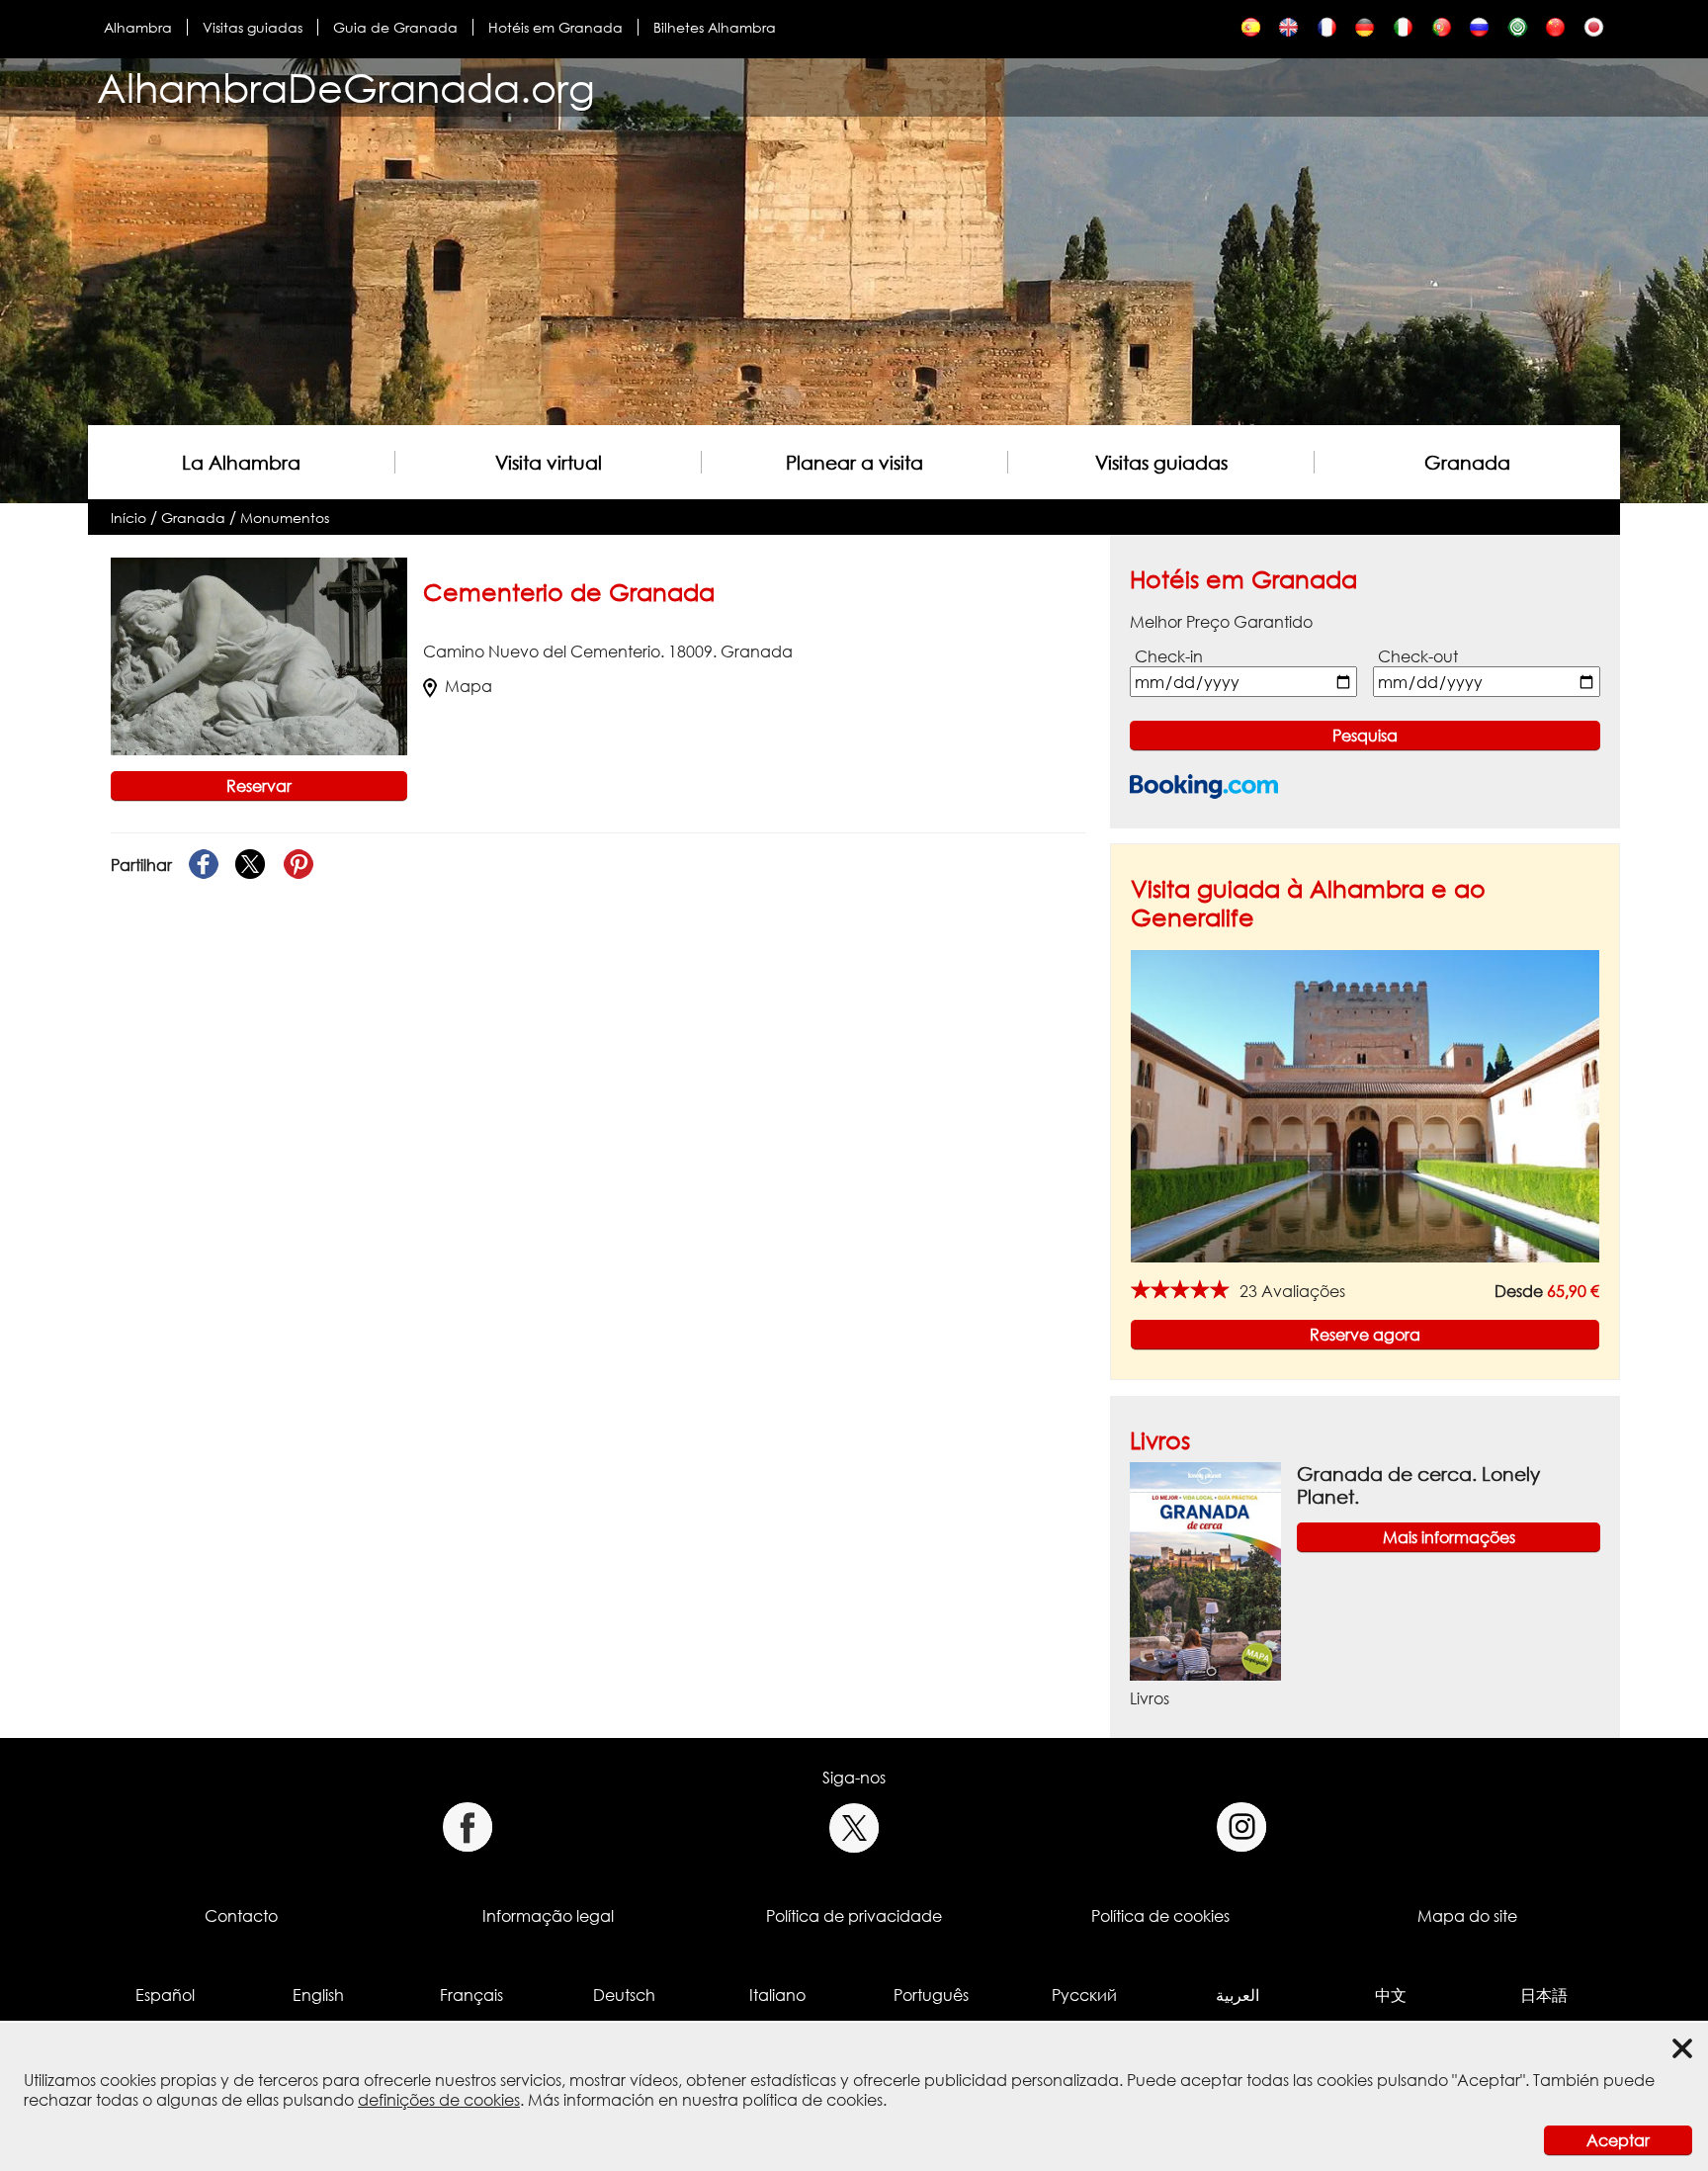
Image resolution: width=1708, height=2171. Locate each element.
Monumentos (285, 518)
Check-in (1169, 656)
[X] (251, 865)
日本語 (1544, 1995)
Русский (1084, 1995)
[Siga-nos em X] (854, 1827)
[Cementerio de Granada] (1251, 32)
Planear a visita (854, 462)
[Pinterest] (299, 865)
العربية (1238, 1995)
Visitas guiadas (253, 27)
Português (931, 1995)
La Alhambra (241, 462)
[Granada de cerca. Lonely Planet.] (1205, 1570)
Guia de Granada (395, 27)
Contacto (241, 1916)
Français (471, 1995)
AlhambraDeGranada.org (346, 87)
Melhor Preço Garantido (1221, 622)
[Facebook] (204, 865)
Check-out (1418, 656)
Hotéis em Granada (555, 27)
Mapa (469, 686)
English (318, 1995)
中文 (1391, 1995)
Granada (1467, 462)
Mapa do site (1467, 1916)
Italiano (777, 1995)
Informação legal (548, 1916)
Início (128, 518)
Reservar (259, 786)
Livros (1160, 1440)
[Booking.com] (1204, 786)
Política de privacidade (854, 1916)
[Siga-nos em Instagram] (1242, 1827)
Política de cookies (1160, 1916)
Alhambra (138, 27)
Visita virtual (549, 462)
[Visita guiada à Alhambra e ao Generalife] (1365, 1105)
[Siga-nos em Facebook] (467, 1827)
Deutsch (624, 1995)
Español (165, 1995)
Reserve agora (1365, 1335)
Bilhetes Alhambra (715, 27)
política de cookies (812, 2100)
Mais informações (1449, 1537)
